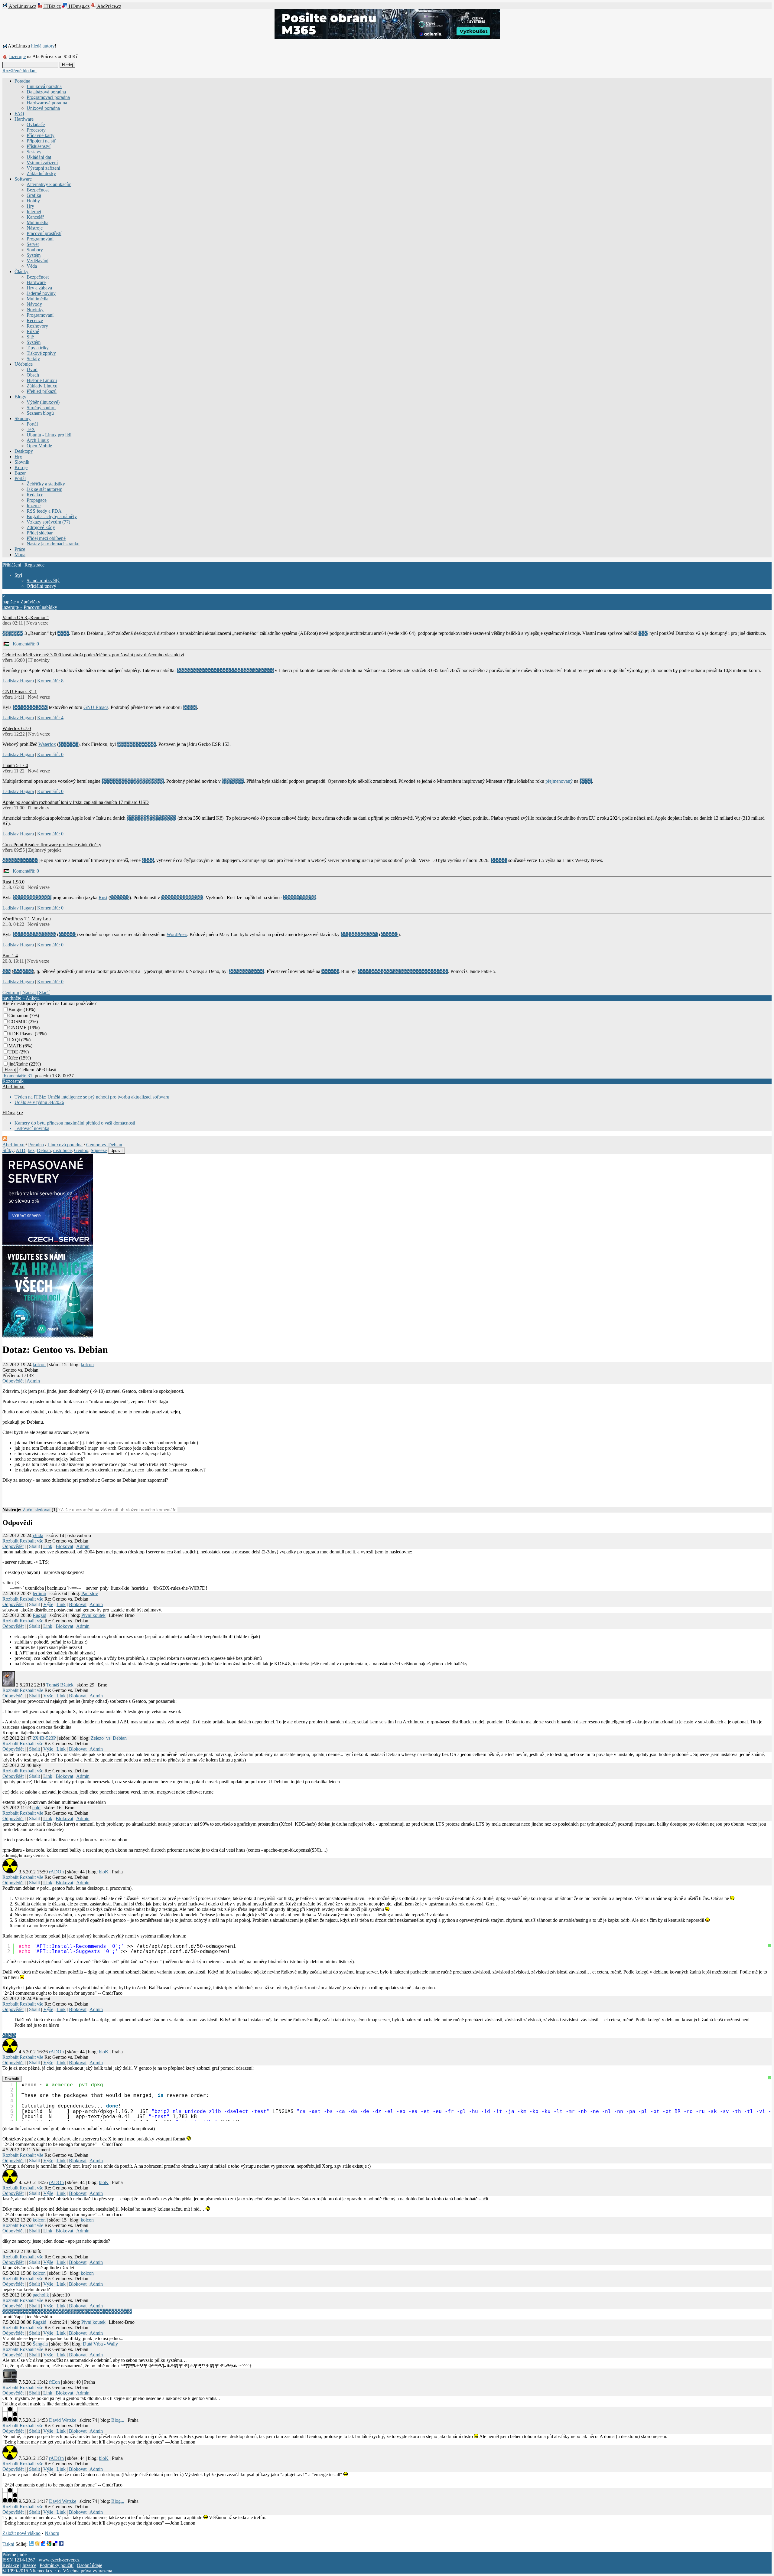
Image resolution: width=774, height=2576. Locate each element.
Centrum (11, 993)
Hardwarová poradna (47, 103)
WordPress (177, 934)
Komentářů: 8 (50, 681)
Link (48, 1546)
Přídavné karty (41, 135)
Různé (33, 331)
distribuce (62, 1150)
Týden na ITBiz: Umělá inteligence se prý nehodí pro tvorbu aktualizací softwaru (92, 1097)
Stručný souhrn (41, 408)
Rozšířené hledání (20, 71)
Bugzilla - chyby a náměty (52, 516)
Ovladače (36, 124)
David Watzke (63, 2420)
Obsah (33, 375)
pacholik (41, 2295)
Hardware (24, 119)
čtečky (148, 860)
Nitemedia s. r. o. (46, 2571)
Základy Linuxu (42, 386)
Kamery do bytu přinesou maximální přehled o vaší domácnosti (75, 1123)
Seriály (33, 359)
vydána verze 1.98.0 (32, 898)
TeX (31, 429)
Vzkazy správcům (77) (48, 522)
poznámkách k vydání (182, 898)
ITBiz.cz (52, 6)
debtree (9, 2035)
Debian (44, 1150)
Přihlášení (12, 565)
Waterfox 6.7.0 (17, 728)
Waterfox (47, 744)
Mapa (20, 555)
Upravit (117, 1151)
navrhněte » (14, 998)
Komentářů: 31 (18, 1076)
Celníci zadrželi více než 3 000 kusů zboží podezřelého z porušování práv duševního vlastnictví (93, 655)
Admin (33, 1381)
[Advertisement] (73, 1497)
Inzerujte (17, 56)
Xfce (13, 1058)
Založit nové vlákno (21, 2533)
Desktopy (24, 451)
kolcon (39, 1365)
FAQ (19, 114)
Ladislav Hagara (18, 681)
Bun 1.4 (10, 956)
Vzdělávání (37, 261)
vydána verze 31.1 (30, 707)
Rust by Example (299, 898)
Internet (34, 212)
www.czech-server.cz (59, 2560)
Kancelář (35, 217)
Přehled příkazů (42, 391)
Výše (48, 1604)
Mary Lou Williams (359, 934)
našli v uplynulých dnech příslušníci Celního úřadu (225, 670)
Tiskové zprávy (41, 353)
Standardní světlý (43, 581)
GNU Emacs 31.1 (20, 692)
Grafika (34, 195)
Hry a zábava (39, 288)
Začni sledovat (37, 1510)
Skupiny (23, 418)
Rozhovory (37, 326)
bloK (104, 1872)
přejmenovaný (559, 781)
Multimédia (37, 222)
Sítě (30, 337)
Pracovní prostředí (44, 233)
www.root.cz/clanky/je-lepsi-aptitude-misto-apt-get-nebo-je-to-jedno (67, 2311)
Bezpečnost (38, 190)
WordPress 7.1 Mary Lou (27, 919)
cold (36, 1808)
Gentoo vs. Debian (104, 1145)
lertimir (39, 1593)
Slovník (22, 462)
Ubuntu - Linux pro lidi (49, 435)
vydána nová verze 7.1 (34, 934)
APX (643, 633)
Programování (40, 239)
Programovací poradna (48, 97)
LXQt (14, 1040)
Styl (18, 575)
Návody (34, 304)
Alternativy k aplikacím (49, 184)
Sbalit (34, 1546)
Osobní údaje (89, 2565)
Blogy (20, 397)
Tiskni (8, 2544)
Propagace (37, 500)
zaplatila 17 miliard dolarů (151, 818)
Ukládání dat (39, 157)
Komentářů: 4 (50, 718)
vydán (63, 633)
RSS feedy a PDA (44, 511)
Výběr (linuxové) (43, 402)
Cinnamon (18, 1015)
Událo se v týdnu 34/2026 (39, 1102)
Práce (20, 549)
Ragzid (39, 1615)
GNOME (18, 1028)
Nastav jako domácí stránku (53, 544)
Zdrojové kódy (41, 527)
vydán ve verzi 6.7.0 (137, 744)
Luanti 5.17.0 (15, 765)
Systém (34, 255)
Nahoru (52, 2533)
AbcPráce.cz (109, 6)
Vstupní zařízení (42, 163)
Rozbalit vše (31, 1541)
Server (33, 244)
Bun (7, 971)
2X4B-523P (44, 1738)
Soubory (35, 250)
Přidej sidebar (40, 533)
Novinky (35, 310)
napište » (11, 602)
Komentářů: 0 (26, 644)
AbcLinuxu (13, 1087)
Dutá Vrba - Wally (100, 2344)
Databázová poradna (46, 92)
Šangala (40, 2344)
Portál (32, 424)
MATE (15, 1046)
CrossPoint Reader (20, 860)
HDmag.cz (78, 6)
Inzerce (34, 506)
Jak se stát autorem (44, 489)
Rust (103, 898)
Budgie (15, 1009)
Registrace (34, 565)
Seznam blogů (40, 413)
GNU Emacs (96, 707)
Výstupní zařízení (43, 168)
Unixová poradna (43, 108)
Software (23, 179)
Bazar (20, 473)
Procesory (36, 130)
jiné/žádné (18, 1064)
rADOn (56, 1872)
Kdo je (21, 467)
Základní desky (41, 173)
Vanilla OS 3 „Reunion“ (26, 617)
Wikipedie (68, 744)
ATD (21, 1150)
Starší (44, 993)
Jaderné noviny (41, 293)
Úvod (32, 369)
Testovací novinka (32, 1128)
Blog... (118, 2420)
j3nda (38, 1535)
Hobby (33, 201)
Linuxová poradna (44, 86)
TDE (13, 1052)
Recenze (35, 320)
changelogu (233, 781)
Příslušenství (39, 146)
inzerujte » (12, 607)
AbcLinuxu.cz (22, 6)
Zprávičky (30, 602)
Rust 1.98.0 (13, 882)
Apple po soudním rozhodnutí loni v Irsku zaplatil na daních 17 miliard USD (76, 802)
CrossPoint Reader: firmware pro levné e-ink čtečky (52, 845)
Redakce (35, 495)
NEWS (190, 707)
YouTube (67, 934)
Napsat (29, 993)
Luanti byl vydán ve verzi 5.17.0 (133, 781)
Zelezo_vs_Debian (109, 1738)
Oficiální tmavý (41, 586)
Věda (32, 266)
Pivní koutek (93, 1615)
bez (31, 1150)
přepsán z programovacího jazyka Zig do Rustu (403, 971)
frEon (54, 2382)
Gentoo (81, 1150)
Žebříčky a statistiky (46, 484)
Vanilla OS (13, 633)
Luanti (586, 781)
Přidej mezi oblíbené (46, 538)
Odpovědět (13, 1381)
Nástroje (35, 228)
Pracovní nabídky (40, 607)
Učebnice (24, 364)
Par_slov (90, 1593)
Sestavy (34, 152)
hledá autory (43, 46)
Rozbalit (10, 1541)
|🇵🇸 (6, 644)
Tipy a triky (38, 348)
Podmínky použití (57, 2565)
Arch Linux (38, 440)
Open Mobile (39, 446)
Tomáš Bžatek (60, 1685)
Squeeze (99, 1150)
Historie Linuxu (42, 380)
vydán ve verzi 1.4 (247, 971)
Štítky (8, 1150)
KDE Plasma (21, 1034)
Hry (30, 206)
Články (21, 271)
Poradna (22, 81)
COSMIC (18, 1022)
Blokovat (64, 1546)
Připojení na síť (41, 141)
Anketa (33, 998)
